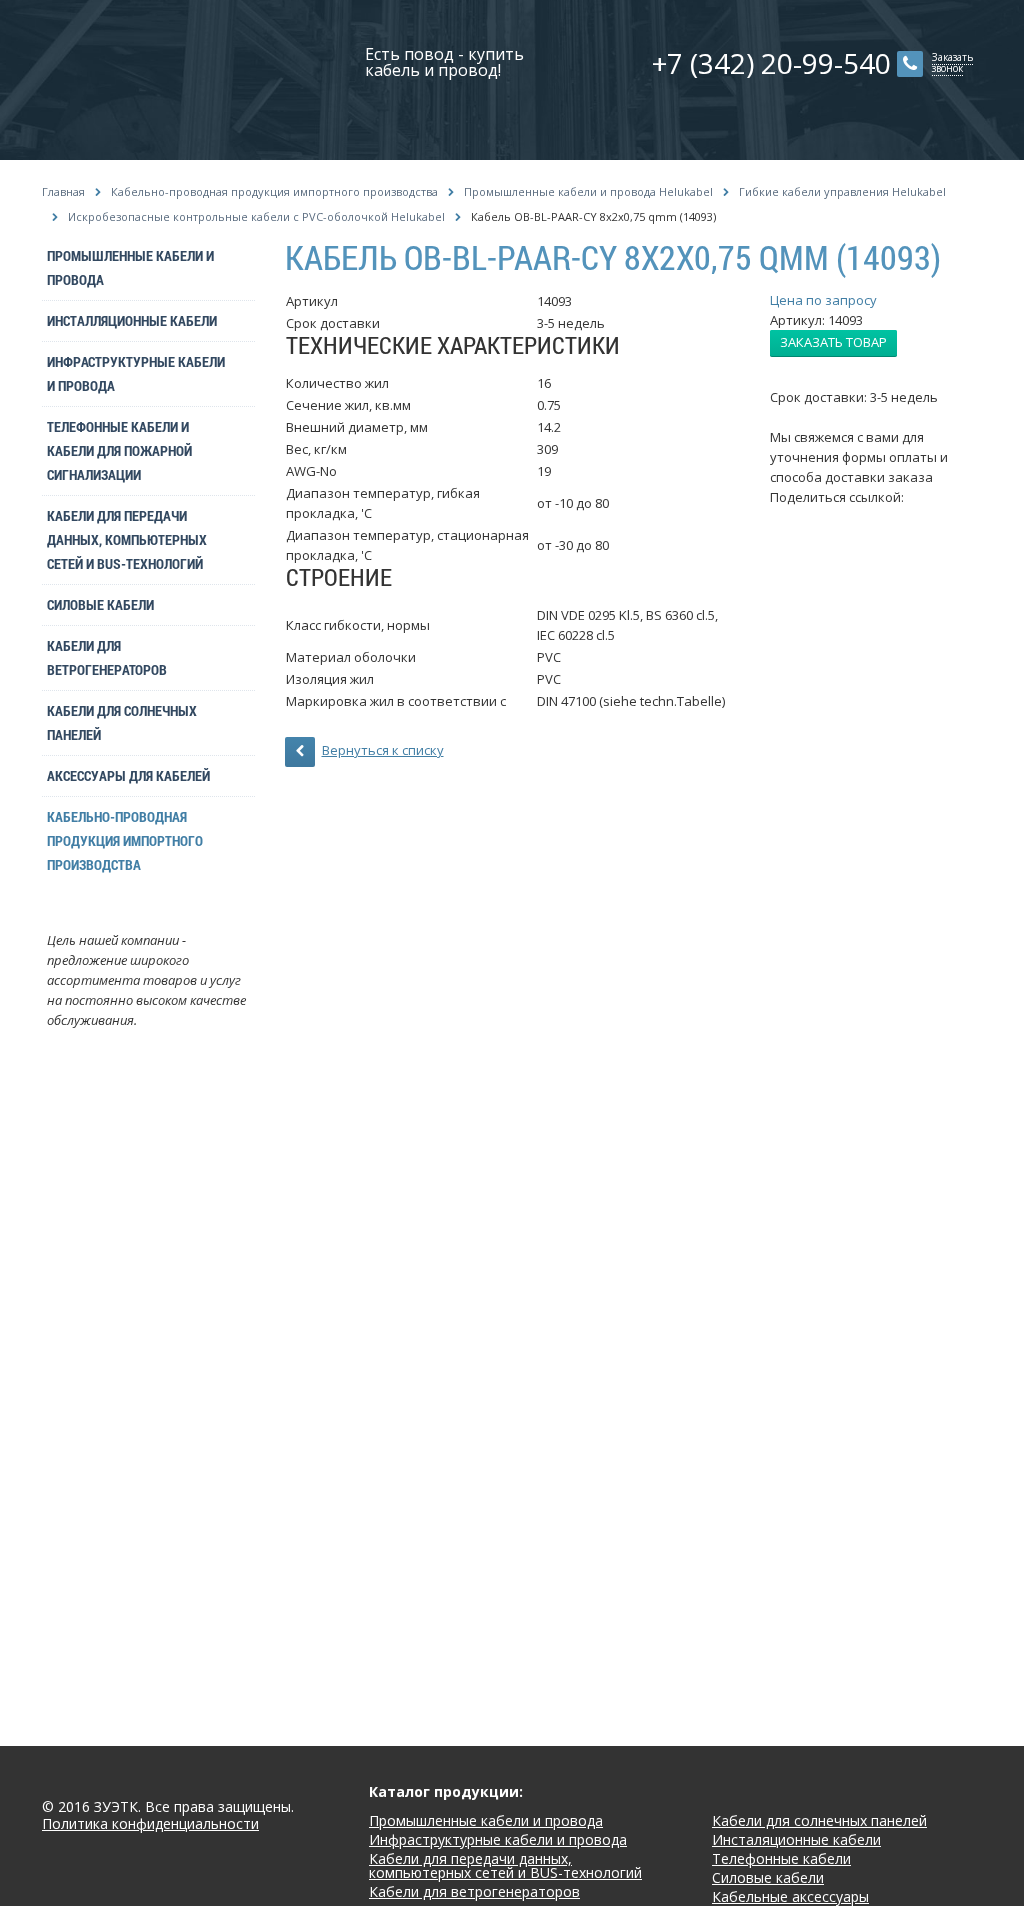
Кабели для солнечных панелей (122, 722)
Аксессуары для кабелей (128, 775)
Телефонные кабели (781, 1858)
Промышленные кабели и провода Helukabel (588, 191)
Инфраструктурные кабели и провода (136, 373)
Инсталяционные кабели (796, 1839)
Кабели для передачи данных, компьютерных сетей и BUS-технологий (127, 539)
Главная (63, 191)
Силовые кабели (100, 604)
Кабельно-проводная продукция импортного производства (274, 191)
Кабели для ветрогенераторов (107, 657)
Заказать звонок (952, 62)
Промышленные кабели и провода (130, 267)
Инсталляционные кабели (132, 320)
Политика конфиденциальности (150, 1824)
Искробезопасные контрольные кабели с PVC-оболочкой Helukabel (256, 216)
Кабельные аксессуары (790, 1896)
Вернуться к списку (383, 750)
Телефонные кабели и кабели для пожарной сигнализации (119, 450)
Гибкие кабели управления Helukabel (842, 191)
